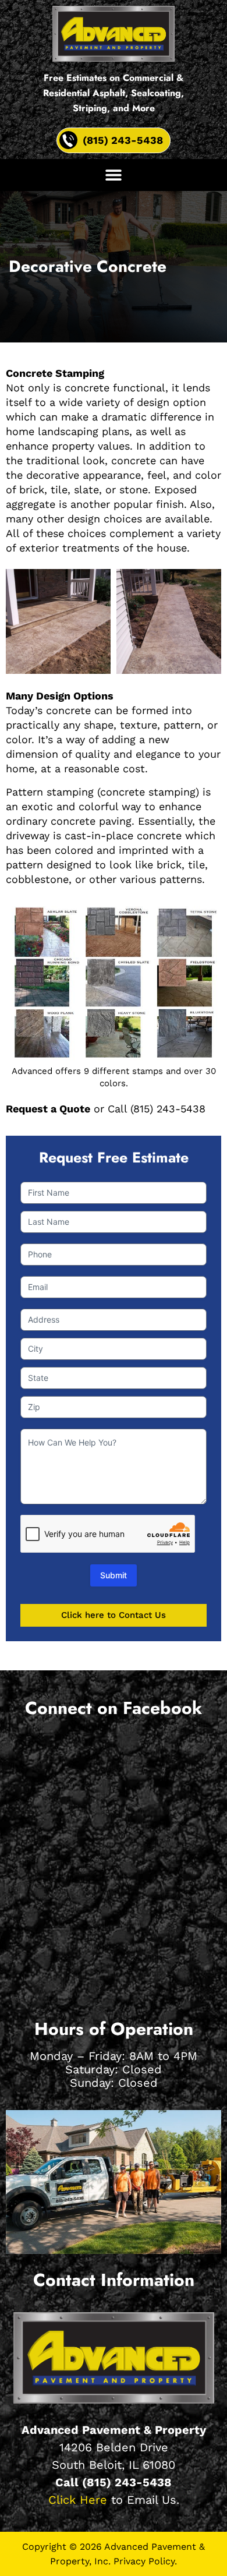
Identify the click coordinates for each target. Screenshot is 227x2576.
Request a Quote (48, 1109)
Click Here (78, 2500)
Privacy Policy (144, 2561)
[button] (114, 175)
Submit (114, 1575)
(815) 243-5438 (127, 2482)
